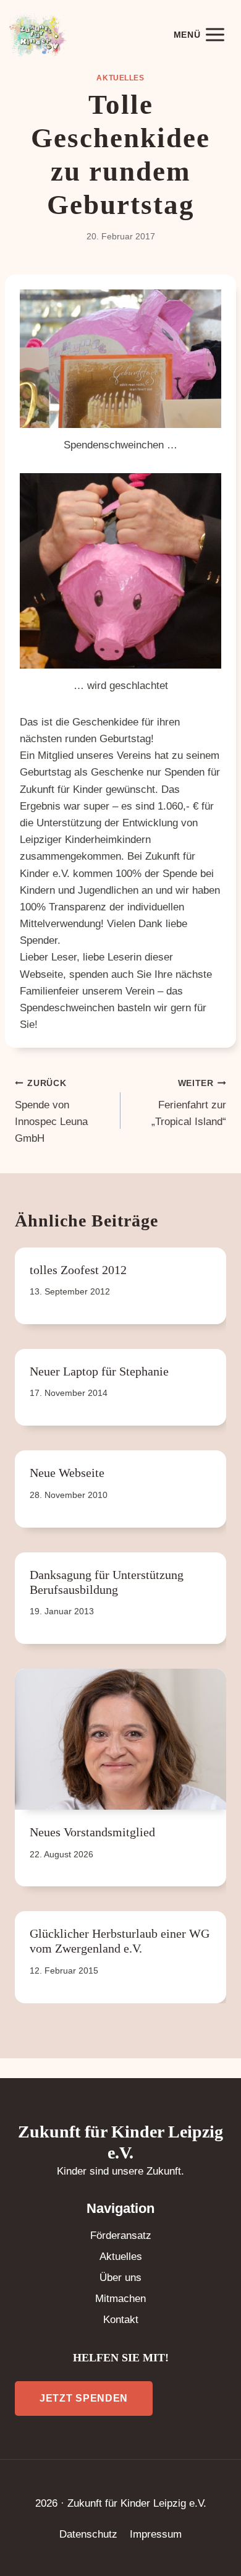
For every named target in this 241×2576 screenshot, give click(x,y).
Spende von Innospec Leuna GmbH (51, 1111)
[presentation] (120, 1739)
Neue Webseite (67, 1473)
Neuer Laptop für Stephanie (99, 1371)
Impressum (156, 2534)
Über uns (120, 2278)
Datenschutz (88, 2534)
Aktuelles (120, 78)
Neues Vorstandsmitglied (92, 1832)
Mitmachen (120, 2299)
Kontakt (121, 2320)
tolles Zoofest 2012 (78, 1270)
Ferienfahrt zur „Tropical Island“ (189, 1103)
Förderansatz (121, 2236)
